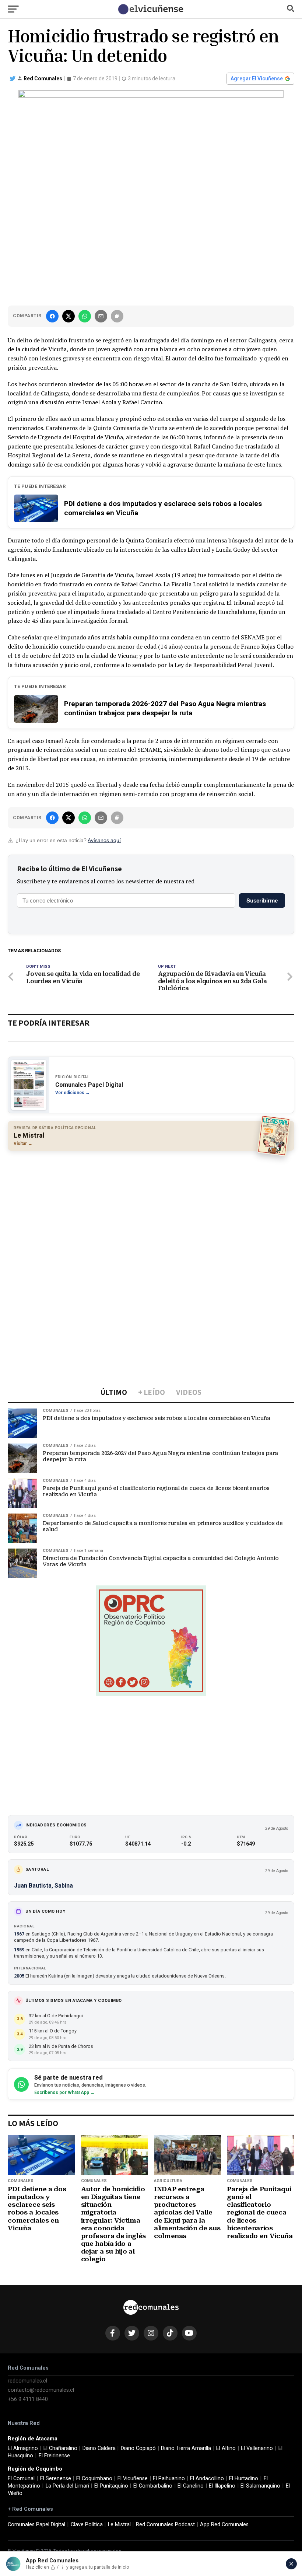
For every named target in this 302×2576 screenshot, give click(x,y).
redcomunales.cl (27, 2381)
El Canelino (191, 2486)
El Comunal (21, 2479)
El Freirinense (54, 2456)
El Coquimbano (94, 2479)
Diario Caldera (99, 2448)
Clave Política (87, 2525)
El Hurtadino (244, 2479)
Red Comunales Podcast (165, 2525)
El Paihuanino (169, 2479)
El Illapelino (222, 2486)
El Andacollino (207, 2479)
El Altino (226, 2448)
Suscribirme (262, 900)
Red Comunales (43, 78)
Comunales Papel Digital (36, 2525)
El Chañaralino (60, 2448)
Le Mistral (119, 2525)
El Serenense (56, 2479)
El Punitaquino (111, 2486)
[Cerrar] (291, 2564)
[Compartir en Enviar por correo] (101, 316)
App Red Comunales (224, 2525)
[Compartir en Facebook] (52, 316)
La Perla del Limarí (67, 2486)
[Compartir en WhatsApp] (85, 316)
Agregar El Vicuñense (257, 78)
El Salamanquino (260, 2486)
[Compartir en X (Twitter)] (69, 316)
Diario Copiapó (138, 2448)
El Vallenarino (257, 2448)
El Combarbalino (153, 2486)
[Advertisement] (151, 1210)
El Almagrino (23, 2448)
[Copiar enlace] (117, 316)
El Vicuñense (133, 2479)
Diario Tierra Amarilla (186, 2448)
